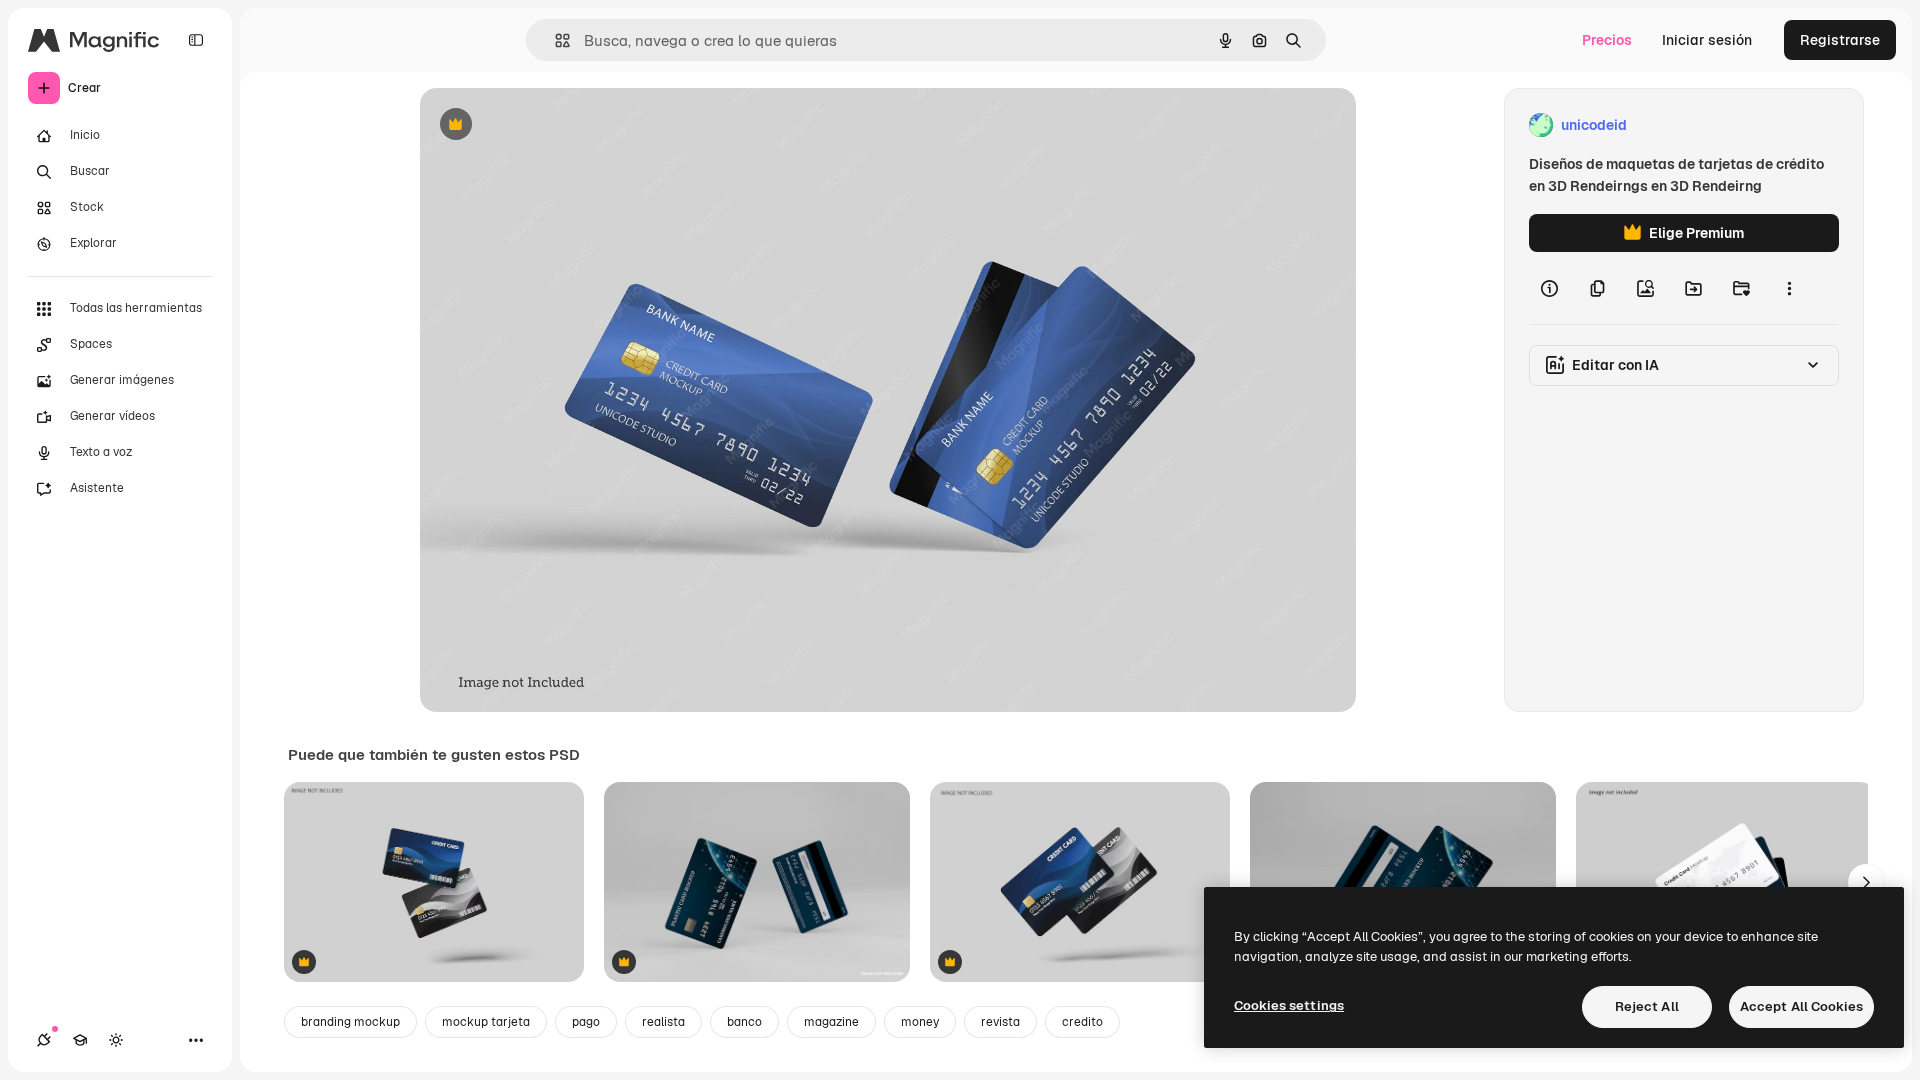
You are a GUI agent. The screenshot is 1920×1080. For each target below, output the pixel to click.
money (920, 1022)
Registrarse (1840, 40)
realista (663, 1022)
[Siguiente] (1866, 882)
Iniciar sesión (1707, 40)
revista (1000, 1022)
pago (586, 1022)
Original (548, 125)
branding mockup (350, 1022)
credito (1082, 1022)
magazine (831, 1022)
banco (744, 1022)
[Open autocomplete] (554, 40)
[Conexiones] (44, 1040)
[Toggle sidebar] (196, 40)
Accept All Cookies (1801, 1006)
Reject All (1647, 1006)
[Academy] (80, 1040)
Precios (1607, 40)
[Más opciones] (1789, 288)
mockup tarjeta (486, 1022)
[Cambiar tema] (116, 1040)
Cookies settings (1289, 1005)
